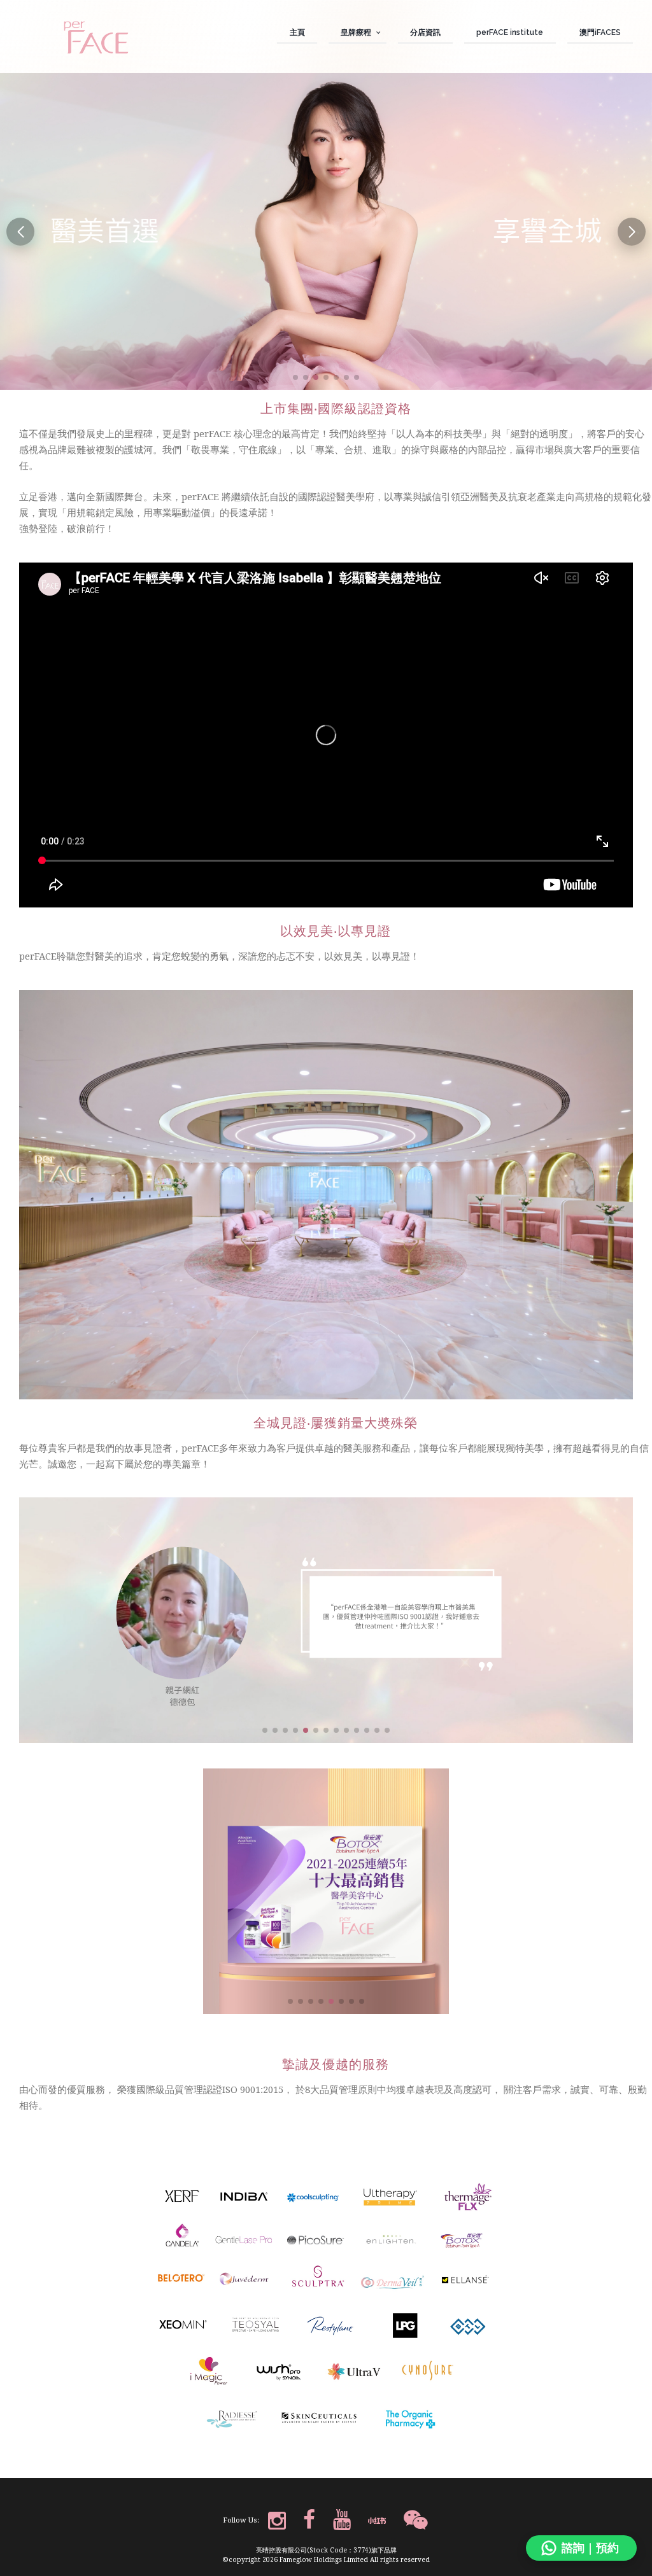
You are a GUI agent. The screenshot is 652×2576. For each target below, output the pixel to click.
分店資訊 (425, 32)
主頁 (297, 32)
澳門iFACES (600, 32)
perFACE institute (510, 32)
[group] (326, 232)
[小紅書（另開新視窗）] (377, 2521)
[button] (295, 377)
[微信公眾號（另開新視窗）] (416, 2521)
